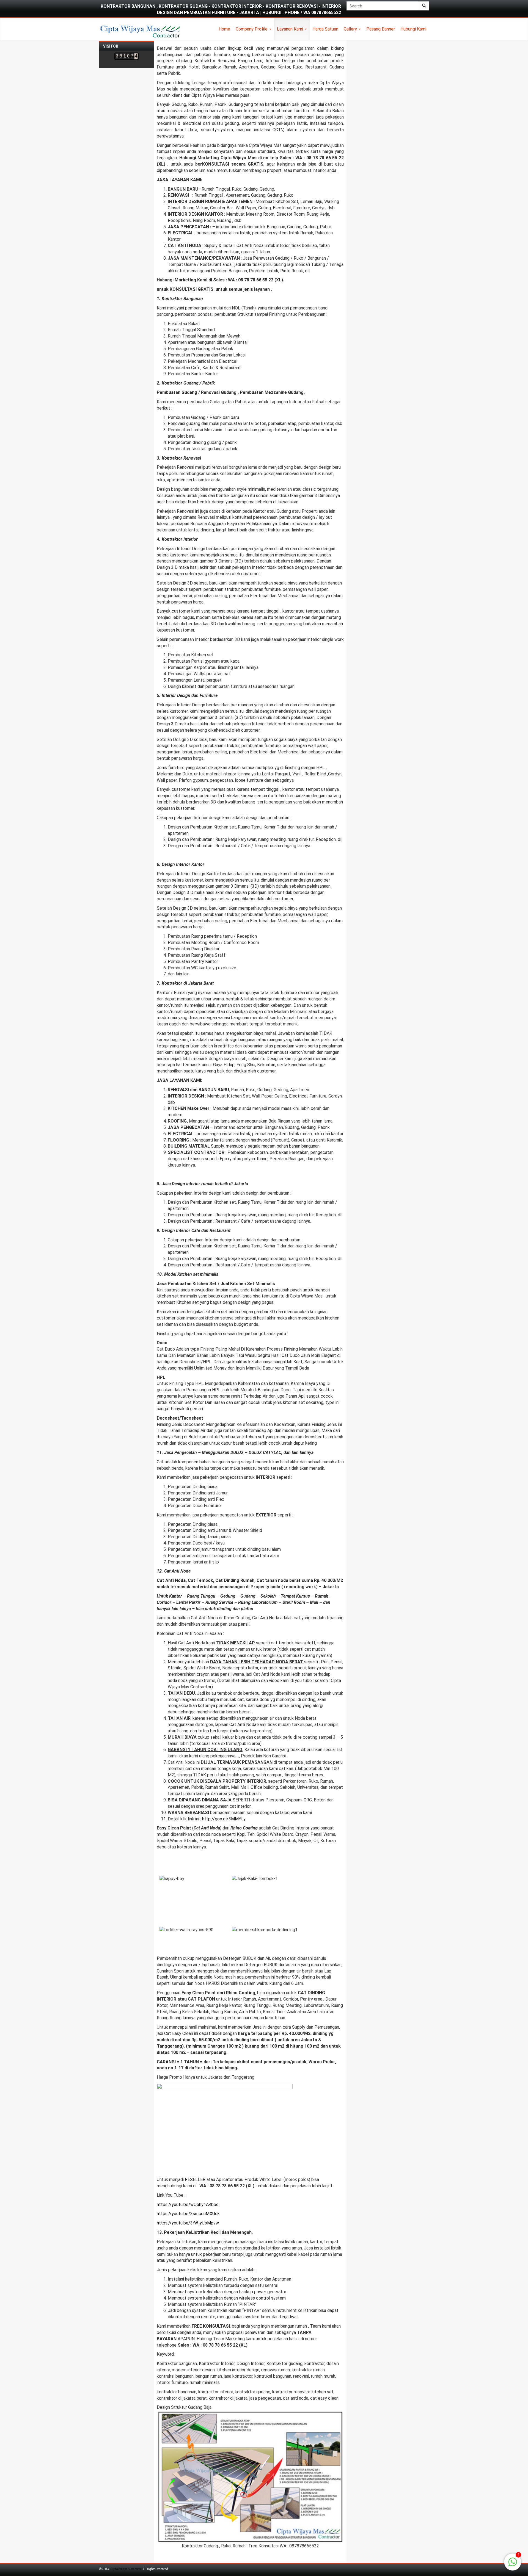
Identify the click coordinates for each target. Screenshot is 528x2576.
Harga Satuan (325, 29)
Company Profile (252, 29)
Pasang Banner (381, 29)
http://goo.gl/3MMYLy (224, 1819)
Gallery (351, 29)
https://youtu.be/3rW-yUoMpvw (188, 2223)
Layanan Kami (291, 29)
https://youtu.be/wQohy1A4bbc (188, 2205)
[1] (513, 2565)
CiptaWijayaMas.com (126, 2569)
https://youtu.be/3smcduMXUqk (188, 2214)
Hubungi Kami (413, 29)
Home (224, 29)
